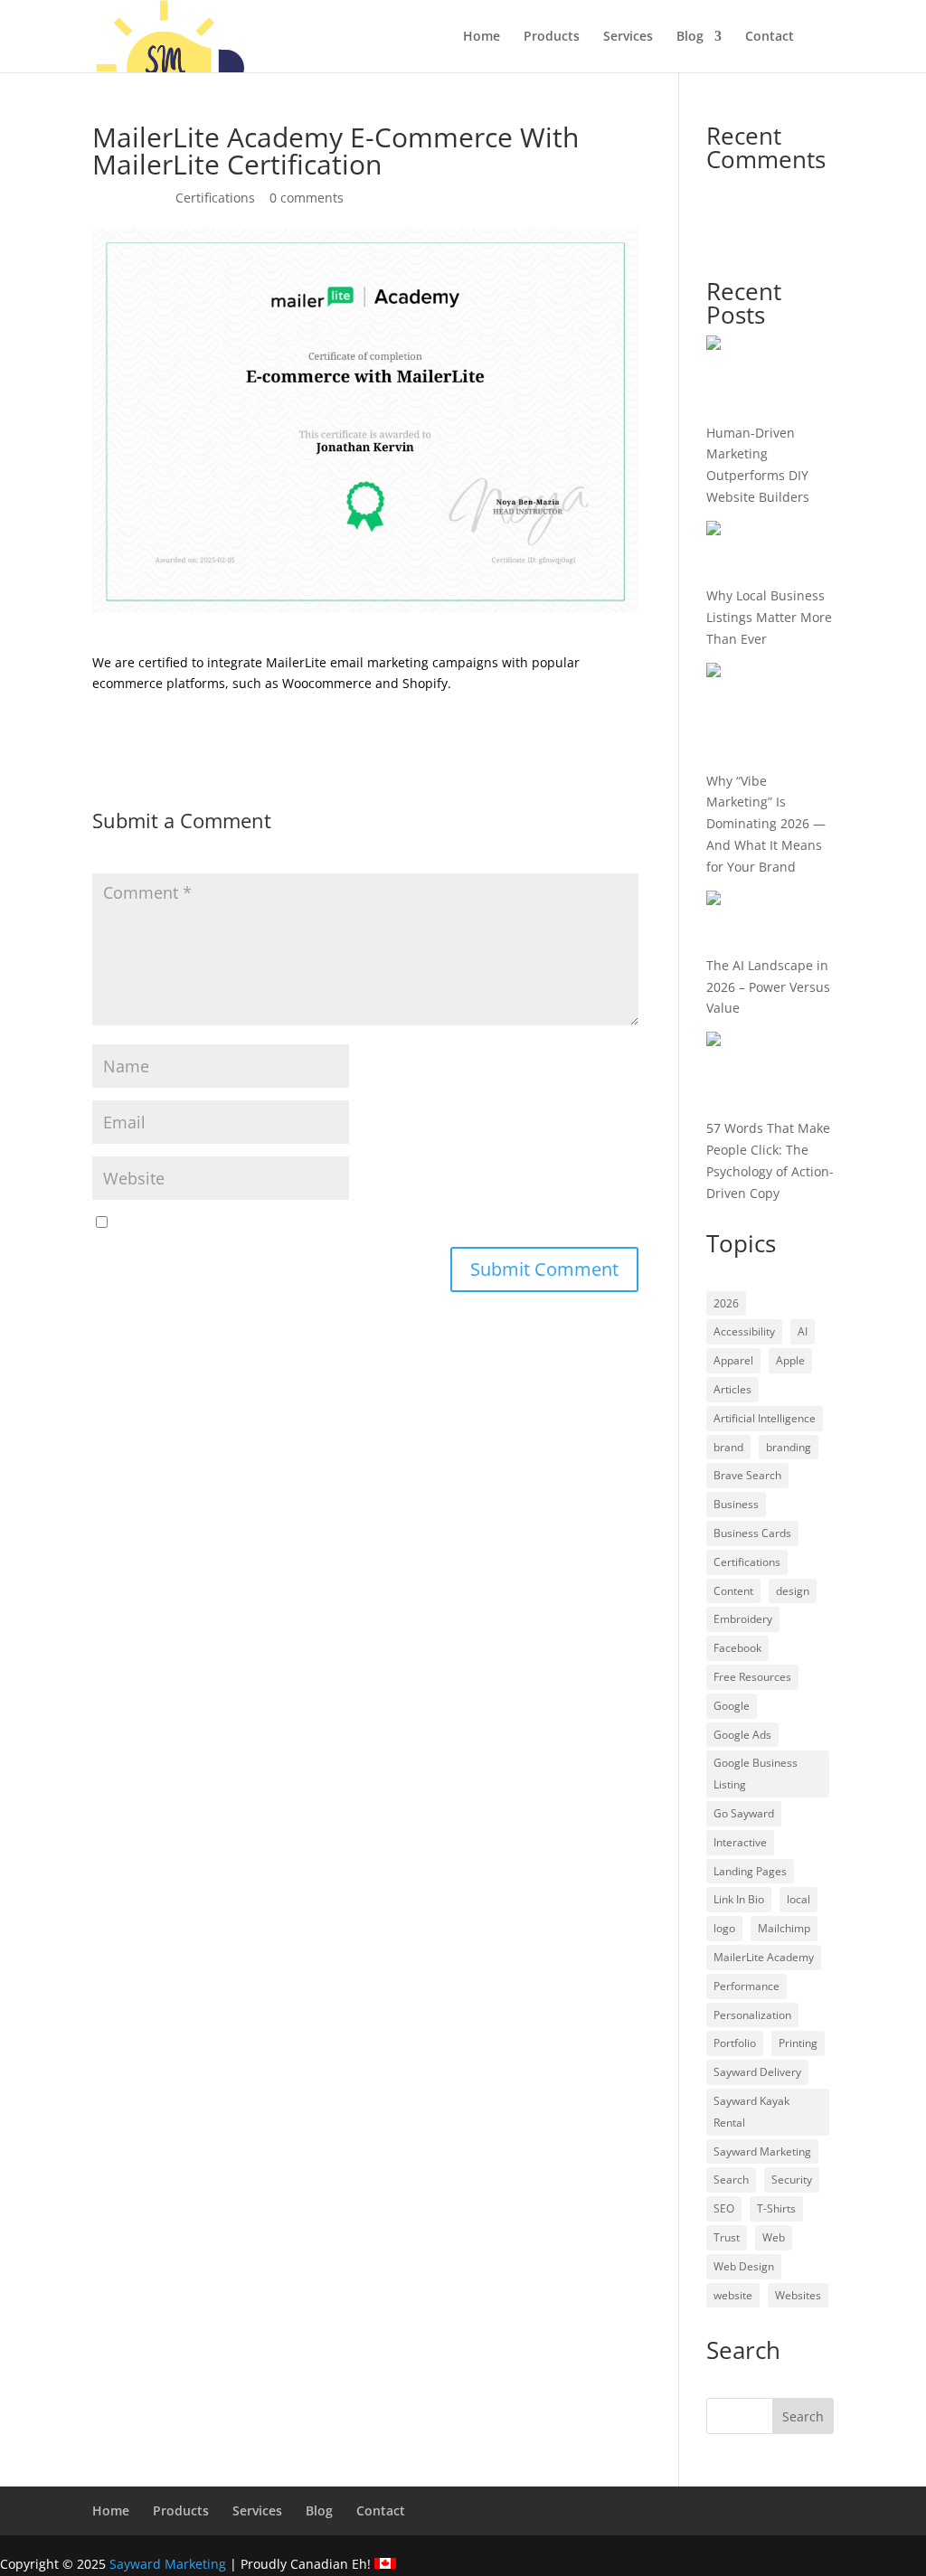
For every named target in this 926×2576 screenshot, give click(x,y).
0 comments (307, 198)
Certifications (215, 198)
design (793, 1591)
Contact (770, 37)
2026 (726, 1303)
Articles (732, 1389)
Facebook (737, 1648)
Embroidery (743, 1619)
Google (732, 1706)
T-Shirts (776, 2208)
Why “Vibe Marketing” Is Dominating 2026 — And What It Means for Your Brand (766, 824)
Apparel (733, 1360)
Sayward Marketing (762, 2151)
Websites (798, 2295)
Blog (690, 37)
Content (733, 1591)
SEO (724, 2208)
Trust (727, 2237)
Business (736, 1504)
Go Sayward (744, 1813)
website (733, 2295)
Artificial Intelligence (765, 1418)
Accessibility (744, 1331)
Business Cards (752, 1533)
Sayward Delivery (757, 2072)
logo (724, 1928)
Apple (790, 1360)
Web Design (744, 2266)
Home (482, 37)
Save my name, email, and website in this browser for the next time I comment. (354, 1223)
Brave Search (747, 1475)
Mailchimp (784, 1928)
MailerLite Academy (764, 1957)
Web (774, 2237)
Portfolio (735, 2043)
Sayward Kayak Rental (751, 2112)
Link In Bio (739, 1899)
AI (803, 1331)
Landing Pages (750, 1871)
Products (552, 37)
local (798, 1899)
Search (731, 2180)
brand (728, 1447)
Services (628, 37)
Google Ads (742, 1735)
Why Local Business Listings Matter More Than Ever (769, 617)
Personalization (752, 2015)
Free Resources (752, 1677)
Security (792, 2180)
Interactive (740, 1842)
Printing (798, 2043)
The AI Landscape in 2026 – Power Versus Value (768, 987)
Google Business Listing (756, 1774)
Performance (746, 1986)
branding (789, 1447)
